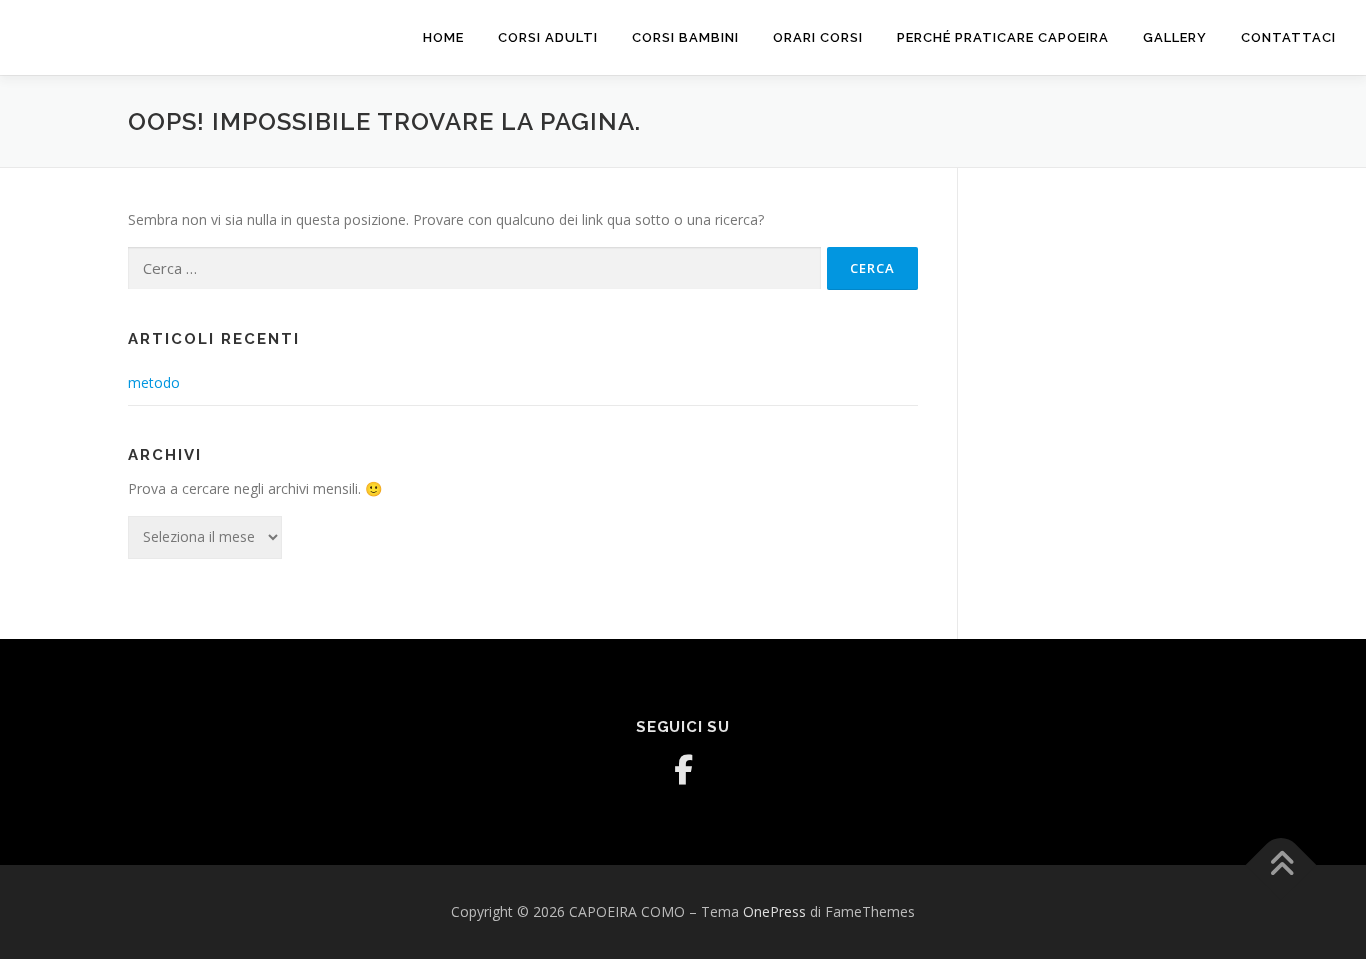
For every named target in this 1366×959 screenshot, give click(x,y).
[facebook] (683, 770)
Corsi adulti (548, 37)
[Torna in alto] (1281, 865)
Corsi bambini (685, 37)
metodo (154, 382)
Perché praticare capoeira (1003, 37)
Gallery (1175, 37)
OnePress (774, 911)
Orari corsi (818, 37)
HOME (443, 37)
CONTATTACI (1288, 37)
